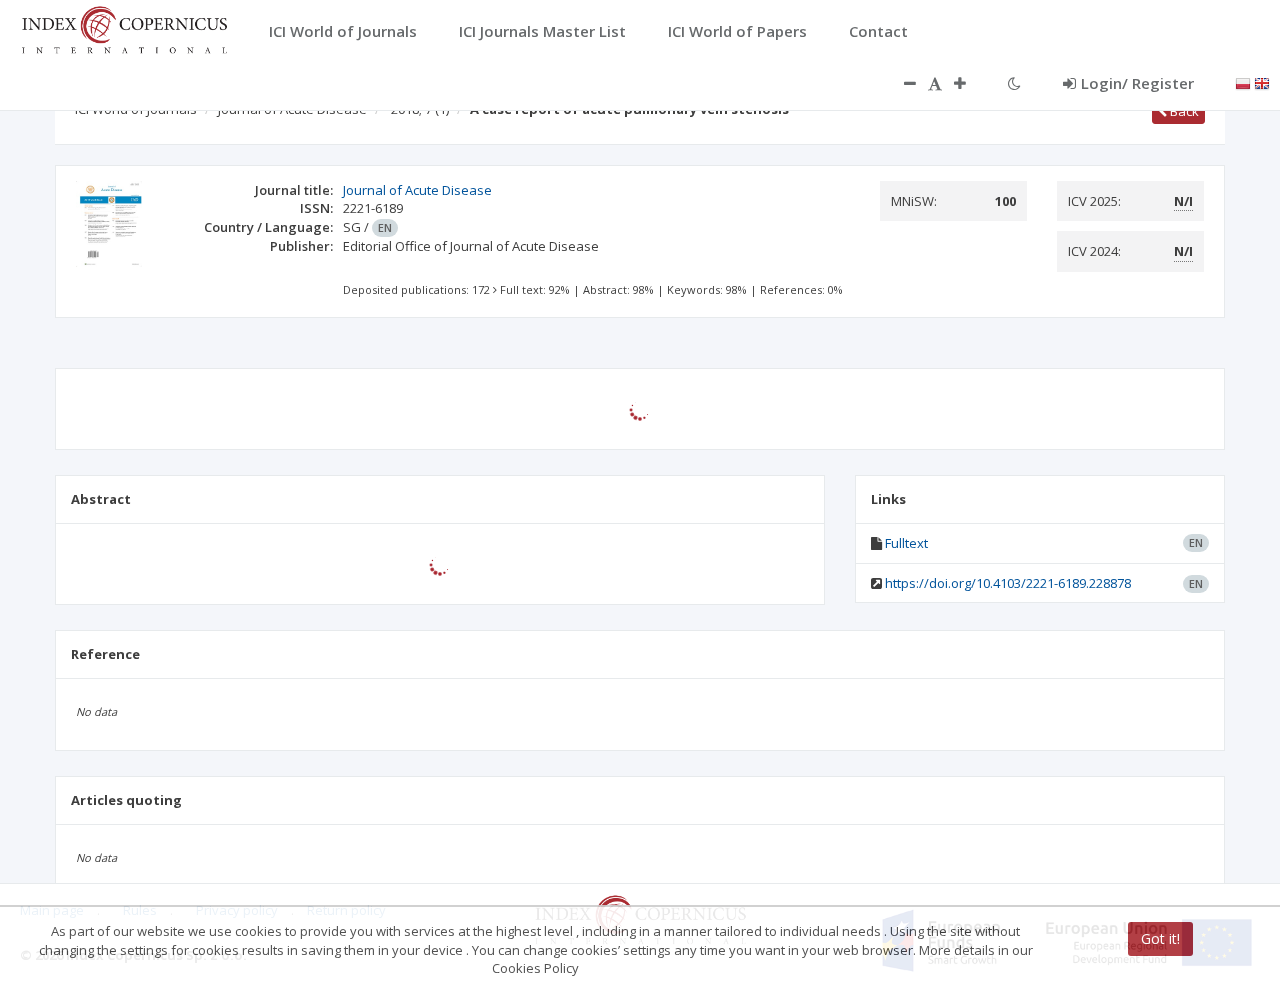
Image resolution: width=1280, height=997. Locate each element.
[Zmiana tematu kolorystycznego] (1014, 83)
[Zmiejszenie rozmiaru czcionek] (900, 83)
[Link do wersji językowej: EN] (1262, 82)
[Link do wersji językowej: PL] (1243, 82)
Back (1183, 111)
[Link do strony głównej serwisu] (124, 28)
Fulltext (906, 543)
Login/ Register (1137, 83)
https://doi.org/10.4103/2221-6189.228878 (1008, 583)
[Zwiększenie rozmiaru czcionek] (970, 83)
